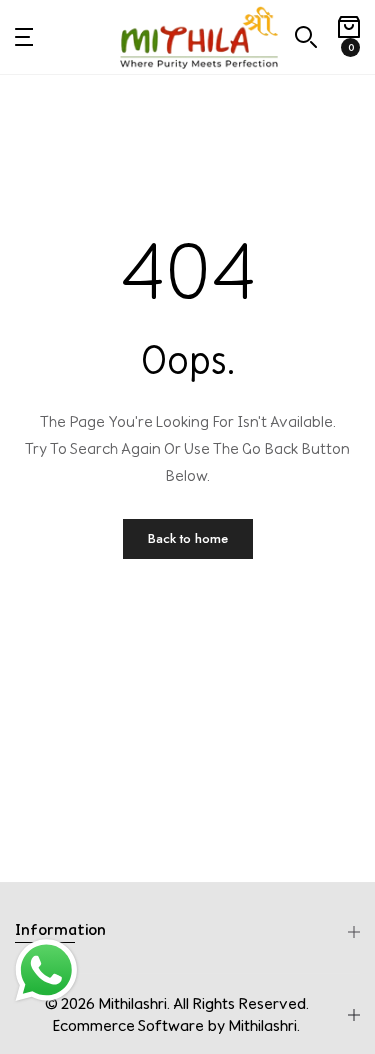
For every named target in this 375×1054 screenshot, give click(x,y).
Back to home (188, 538)
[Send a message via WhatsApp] (46, 970)
